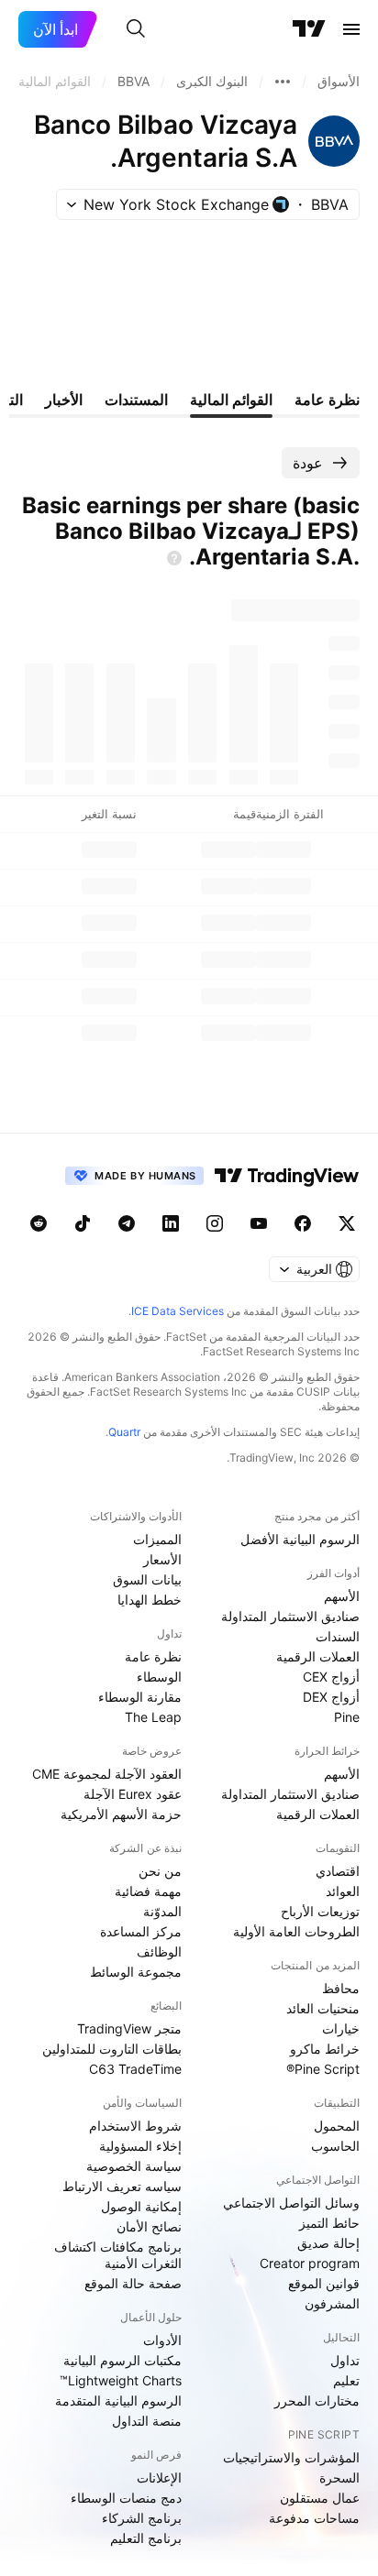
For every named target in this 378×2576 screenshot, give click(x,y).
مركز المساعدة (141, 1931)
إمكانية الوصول (141, 2206)
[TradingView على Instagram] (215, 1223)
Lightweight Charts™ (121, 2380)
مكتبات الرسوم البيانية (122, 2360)
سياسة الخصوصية (134, 2166)
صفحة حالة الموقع (133, 2283)
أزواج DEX (331, 1697)
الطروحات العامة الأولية (296, 1931)
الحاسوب (335, 2146)
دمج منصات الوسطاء (126, 2498)
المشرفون (332, 2303)
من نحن (160, 1871)
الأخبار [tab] (64, 400)
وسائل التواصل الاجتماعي (291, 2203)
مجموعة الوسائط (136, 1972)
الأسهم (342, 1596)
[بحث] (136, 29)
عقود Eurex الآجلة (133, 1794)
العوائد (343, 1891)
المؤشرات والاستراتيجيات (291, 2457)
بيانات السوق (147, 1579)
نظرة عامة (153, 1656)
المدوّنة (162, 1911)
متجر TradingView (129, 2028)
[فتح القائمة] (351, 29)
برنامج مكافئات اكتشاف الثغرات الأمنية (118, 2255)
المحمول (337, 2126)
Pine (347, 1717)
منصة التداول (147, 2421)
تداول (345, 2360)
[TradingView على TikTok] (83, 1223)
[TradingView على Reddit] (39, 1223)
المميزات (157, 1539)
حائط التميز (329, 2223)
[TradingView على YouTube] (259, 1223)
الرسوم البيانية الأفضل (300, 1539)
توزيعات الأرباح (320, 1911)
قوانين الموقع (324, 2283)
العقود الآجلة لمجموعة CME (107, 1774)
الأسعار (162, 1559)
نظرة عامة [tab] (327, 400)
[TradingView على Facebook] (303, 1223)
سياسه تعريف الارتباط (122, 2186)
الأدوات (162, 2340)
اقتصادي (338, 1871)
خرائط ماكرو (325, 2049)
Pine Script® (323, 2069)
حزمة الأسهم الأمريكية (121, 1814)
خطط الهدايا (150, 1600)
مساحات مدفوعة (314, 2518)
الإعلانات (159, 2477)
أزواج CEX (331, 1677)
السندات (338, 1636)
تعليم (346, 2380)
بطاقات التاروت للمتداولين (112, 2049)
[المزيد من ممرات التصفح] (283, 82)
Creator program (310, 2263)
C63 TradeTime (135, 2069)
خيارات (341, 2028)
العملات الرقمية (318, 1656)
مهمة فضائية (148, 1891)
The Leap (153, 1717)
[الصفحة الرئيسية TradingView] (309, 29)
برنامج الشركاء (142, 2518)
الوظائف (159, 1951)
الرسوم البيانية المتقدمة (118, 2401)
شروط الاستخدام (135, 2126)
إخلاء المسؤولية (140, 2146)
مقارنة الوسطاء (140, 1697)
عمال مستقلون (320, 2498)
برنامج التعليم (146, 2538)
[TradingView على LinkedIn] (171, 1223)
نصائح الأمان (149, 2226)
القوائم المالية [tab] (231, 400)
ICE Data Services (178, 1311)
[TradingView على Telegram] (127, 1223)
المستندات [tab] (136, 400)
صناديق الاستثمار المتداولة (290, 1616)
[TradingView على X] (347, 1223)
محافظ (341, 1988)
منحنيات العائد (323, 2008)
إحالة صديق (328, 2243)
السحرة (339, 2477)
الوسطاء (159, 1677)
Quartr (124, 1432)
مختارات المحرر (317, 2401)
